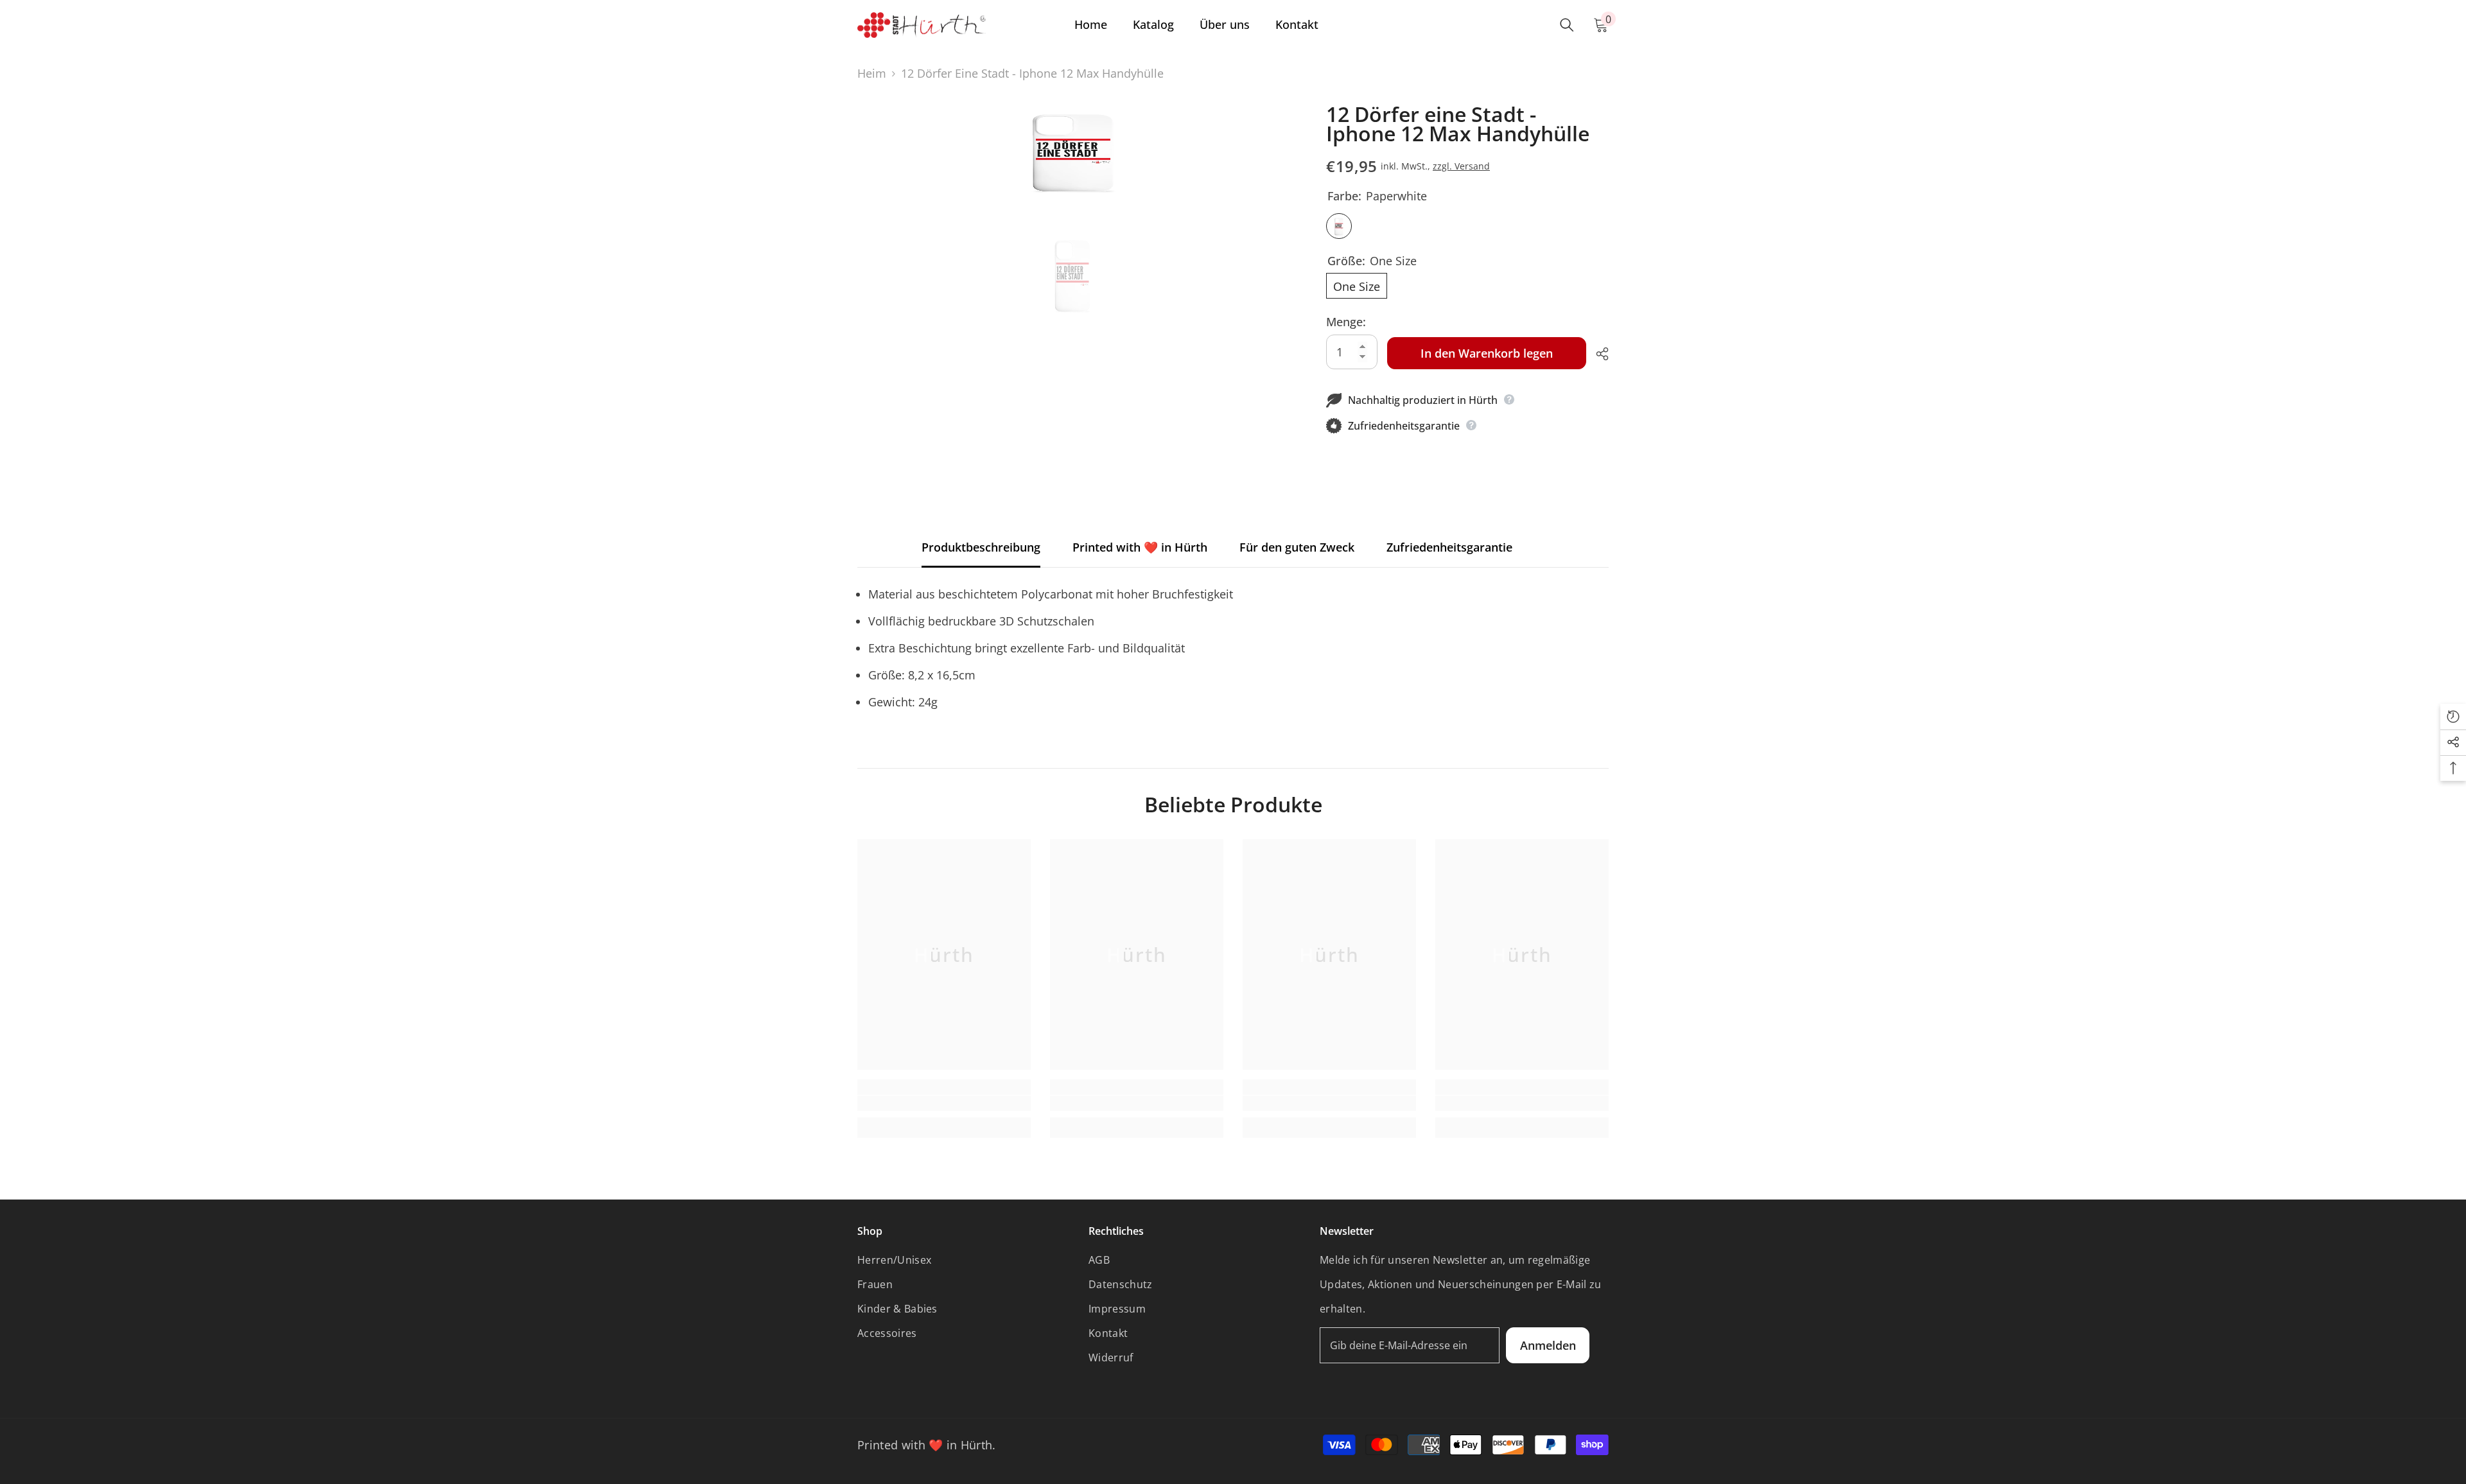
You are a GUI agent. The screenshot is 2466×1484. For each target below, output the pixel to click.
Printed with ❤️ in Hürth (1140, 547)
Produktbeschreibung (981, 547)
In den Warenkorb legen (1487, 353)
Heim (872, 73)
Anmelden (1548, 1345)
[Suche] (1567, 25)
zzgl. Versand (1461, 166)
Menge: (1346, 322)
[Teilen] (1597, 354)
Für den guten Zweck (1297, 547)
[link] (944, 1103)
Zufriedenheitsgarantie (1449, 547)
